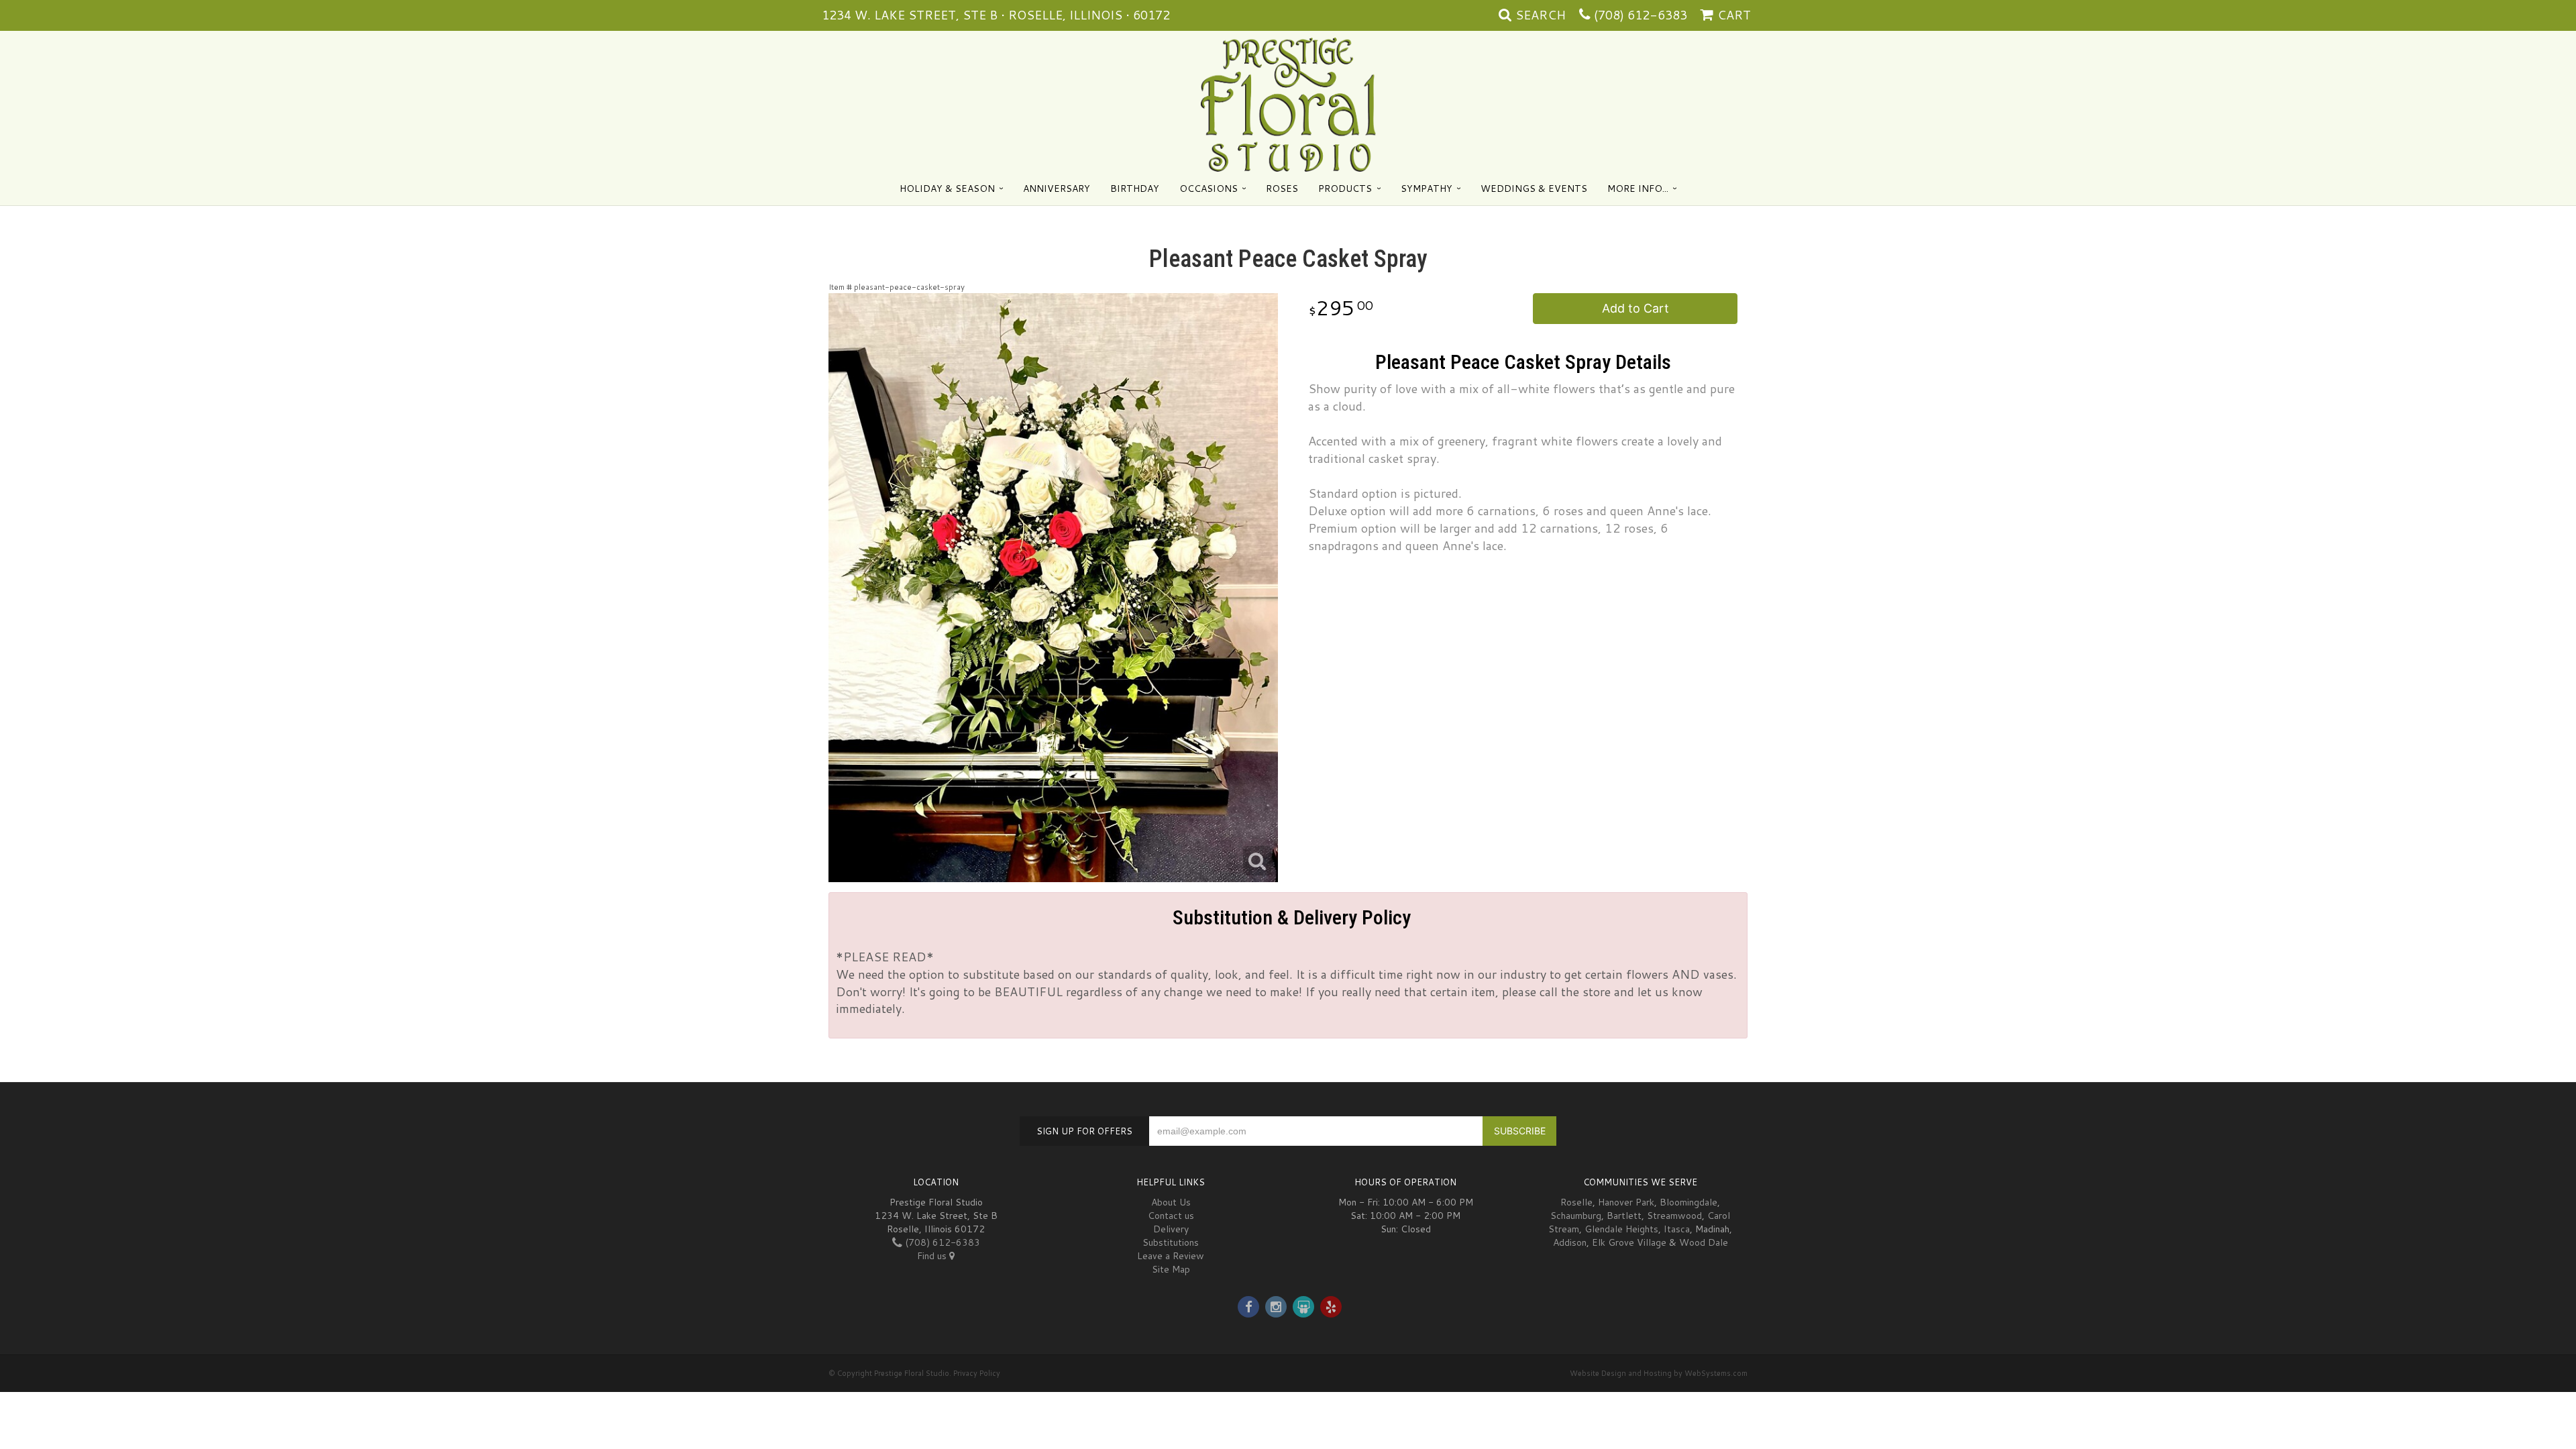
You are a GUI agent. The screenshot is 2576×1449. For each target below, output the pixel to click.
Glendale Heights (1621, 1229)
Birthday (1135, 189)
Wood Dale (1704, 1242)
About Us (1171, 1202)
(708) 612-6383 (1641, 15)
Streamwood (1674, 1216)
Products (1345, 189)
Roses (1282, 189)
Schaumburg (1576, 1216)
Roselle (1576, 1202)
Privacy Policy (977, 1373)
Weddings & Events (1534, 189)
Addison (1570, 1242)
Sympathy (1427, 189)
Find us (933, 1256)
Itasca (1677, 1229)
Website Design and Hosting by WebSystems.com (1659, 1373)
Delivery (1171, 1229)
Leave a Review (1171, 1256)
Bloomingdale (1688, 1202)
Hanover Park (1626, 1202)
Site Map (1171, 1269)
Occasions (1209, 189)
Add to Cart (1635, 308)
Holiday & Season (947, 189)
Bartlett (1624, 1216)
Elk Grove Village (1629, 1242)
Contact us (1171, 1216)
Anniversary (1057, 189)
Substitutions (1171, 1242)
